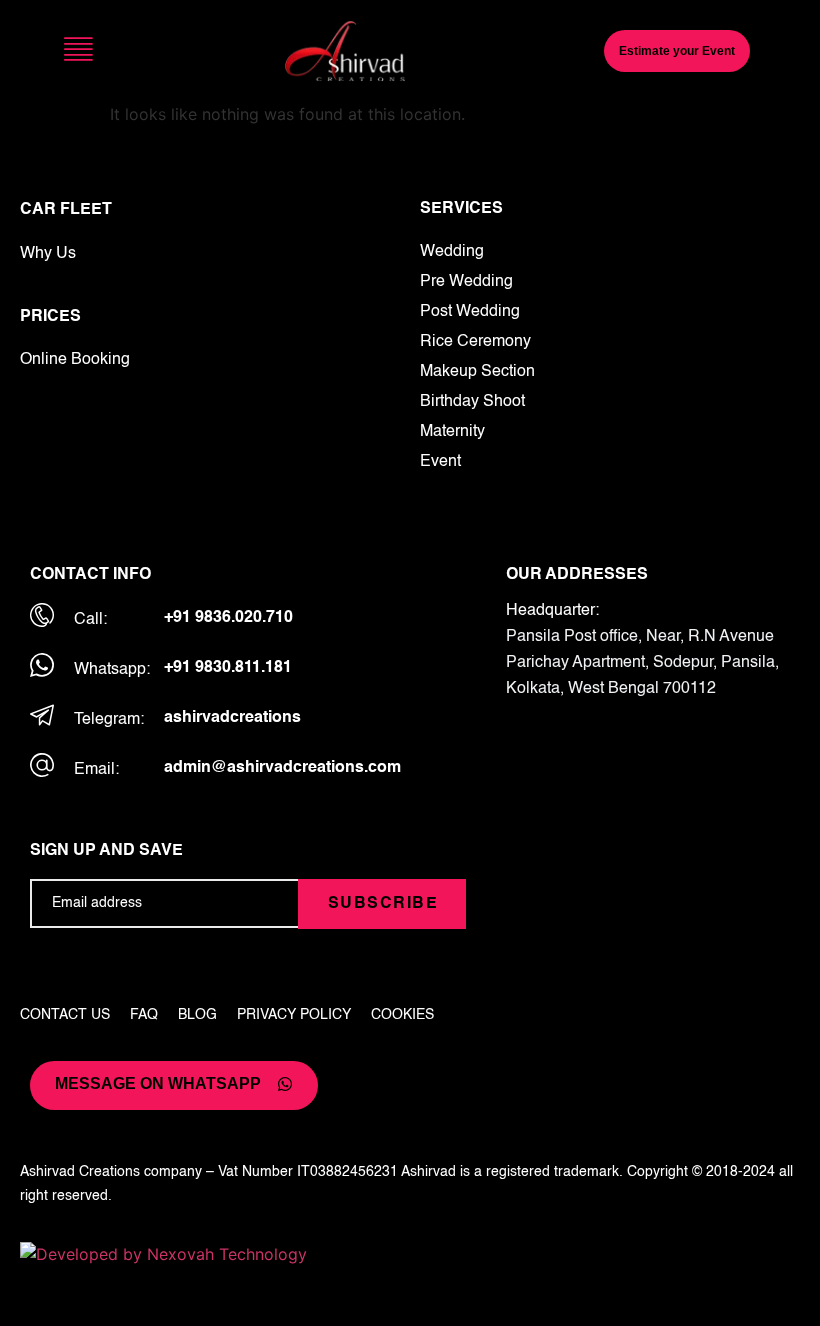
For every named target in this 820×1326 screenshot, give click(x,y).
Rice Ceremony (475, 342)
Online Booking (75, 360)
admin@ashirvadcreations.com (282, 768)
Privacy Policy (294, 1015)
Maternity (452, 432)
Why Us (48, 254)
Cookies (402, 1015)
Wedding (452, 252)
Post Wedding (470, 312)
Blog (197, 1015)
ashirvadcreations (232, 718)
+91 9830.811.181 (228, 668)
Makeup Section (477, 372)
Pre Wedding (466, 282)
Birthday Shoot (472, 402)
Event (440, 462)
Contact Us (65, 1015)
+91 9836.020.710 (228, 618)
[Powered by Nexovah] (410, 1254)
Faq (144, 1015)
